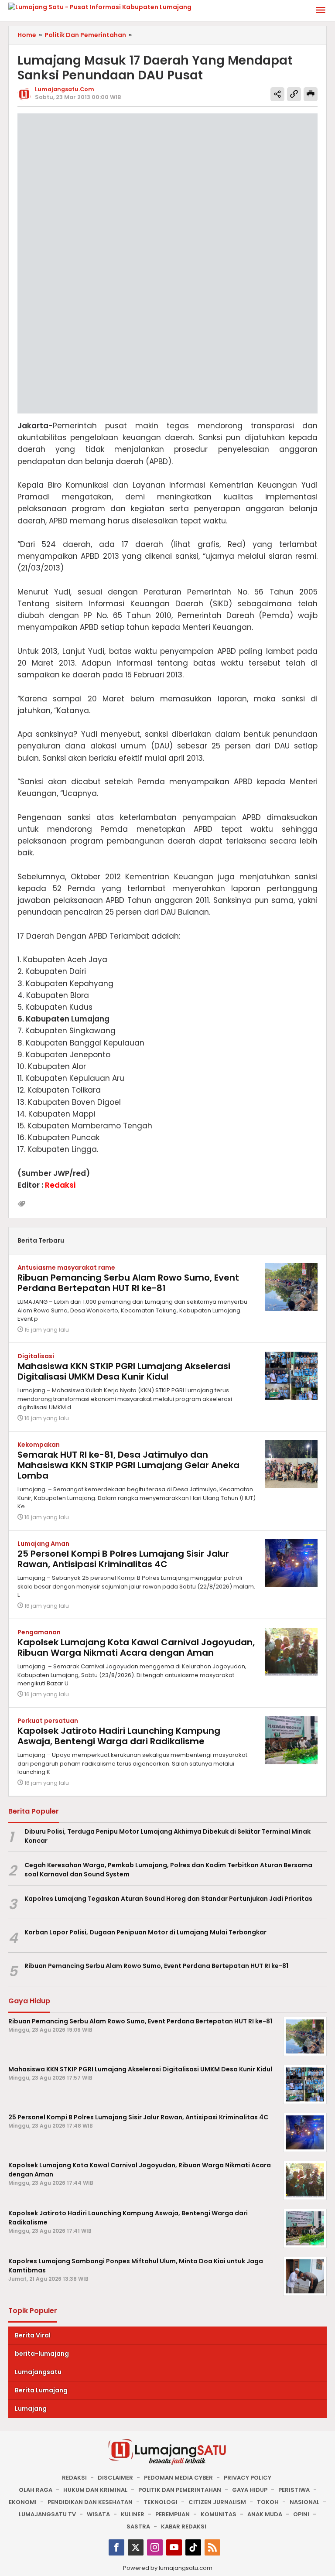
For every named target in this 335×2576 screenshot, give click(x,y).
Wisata (98, 2514)
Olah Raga (36, 2490)
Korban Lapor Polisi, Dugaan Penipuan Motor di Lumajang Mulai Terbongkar (145, 1932)
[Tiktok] (193, 2547)
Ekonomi (23, 2502)
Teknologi (161, 2502)
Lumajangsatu (38, 2372)
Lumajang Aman (43, 1544)
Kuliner (133, 2514)
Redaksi (74, 2478)
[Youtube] (174, 2547)
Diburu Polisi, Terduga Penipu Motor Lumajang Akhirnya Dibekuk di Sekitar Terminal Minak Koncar (167, 1836)
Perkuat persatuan (48, 1721)
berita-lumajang (42, 2354)
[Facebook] (116, 2547)
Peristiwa (294, 2490)
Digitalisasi (36, 1356)
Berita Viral (33, 2335)
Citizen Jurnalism (217, 2502)
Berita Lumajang (41, 2390)
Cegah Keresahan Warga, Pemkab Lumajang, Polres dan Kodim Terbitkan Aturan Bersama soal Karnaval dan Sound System (168, 1870)
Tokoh (268, 2502)
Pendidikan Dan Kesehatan (90, 2502)
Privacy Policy (248, 2478)
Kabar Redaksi (184, 2526)
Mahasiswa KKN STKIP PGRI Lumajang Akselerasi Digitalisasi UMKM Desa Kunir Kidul (124, 1371)
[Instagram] (155, 2547)
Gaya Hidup (250, 2490)
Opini (301, 2514)
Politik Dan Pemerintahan (180, 2490)
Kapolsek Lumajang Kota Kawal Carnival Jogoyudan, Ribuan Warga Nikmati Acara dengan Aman (136, 1647)
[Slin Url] (294, 94)
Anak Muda (265, 2514)
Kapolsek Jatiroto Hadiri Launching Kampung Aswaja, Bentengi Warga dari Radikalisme (119, 1736)
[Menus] (321, 11)
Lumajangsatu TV (47, 2514)
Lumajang (31, 2409)
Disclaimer (115, 2478)
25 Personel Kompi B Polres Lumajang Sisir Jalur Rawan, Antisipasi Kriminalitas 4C (123, 1559)
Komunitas (219, 2514)
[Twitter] (136, 2547)
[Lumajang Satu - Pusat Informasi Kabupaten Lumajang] (100, 7)
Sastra (138, 2526)
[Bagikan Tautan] (277, 94)
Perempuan (173, 2514)
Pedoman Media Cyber (178, 2478)
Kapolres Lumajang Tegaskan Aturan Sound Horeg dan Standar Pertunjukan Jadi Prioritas (168, 1899)
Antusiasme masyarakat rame (66, 1268)
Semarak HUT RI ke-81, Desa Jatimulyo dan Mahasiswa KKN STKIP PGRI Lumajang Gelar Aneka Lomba (128, 1465)
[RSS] (212, 2547)
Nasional (304, 2502)
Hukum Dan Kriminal (95, 2490)
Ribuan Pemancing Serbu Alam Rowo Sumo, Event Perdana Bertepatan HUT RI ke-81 (128, 1283)
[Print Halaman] (311, 94)
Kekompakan (39, 1445)
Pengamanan (39, 1632)
